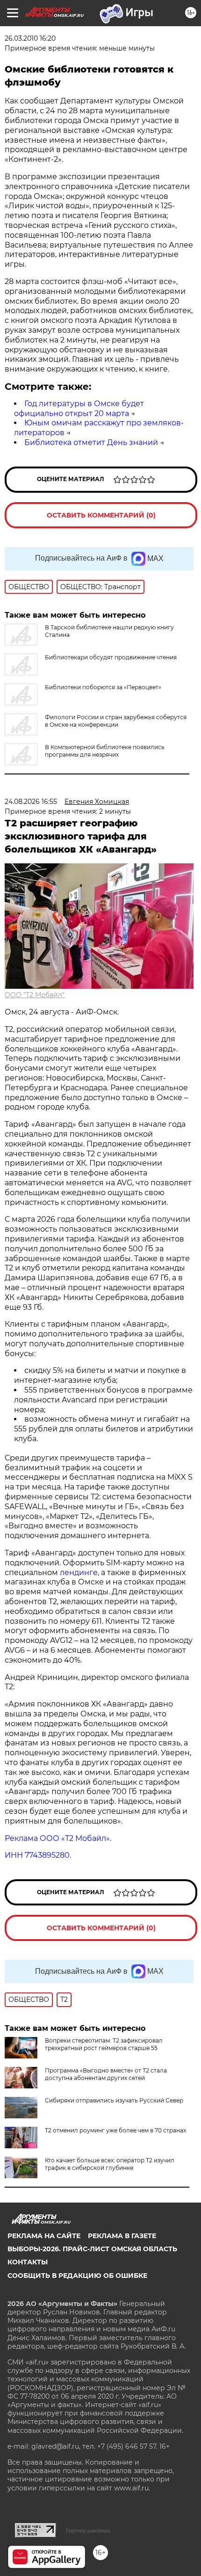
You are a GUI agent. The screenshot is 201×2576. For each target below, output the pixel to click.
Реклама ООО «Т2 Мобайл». (58, 1838)
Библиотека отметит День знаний (91, 442)
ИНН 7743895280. (38, 1855)
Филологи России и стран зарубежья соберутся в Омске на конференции (116, 721)
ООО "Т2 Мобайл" (35, 995)
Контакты (28, 2262)
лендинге (79, 1573)
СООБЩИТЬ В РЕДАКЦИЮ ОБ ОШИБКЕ (77, 2276)
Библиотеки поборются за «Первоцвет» (103, 687)
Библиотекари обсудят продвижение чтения (111, 657)
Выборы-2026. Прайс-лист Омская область (92, 2249)
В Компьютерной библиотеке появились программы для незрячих (105, 751)
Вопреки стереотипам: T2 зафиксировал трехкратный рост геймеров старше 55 (104, 2044)
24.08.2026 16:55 (31, 802)
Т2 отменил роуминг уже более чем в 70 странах (115, 2130)
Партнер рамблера (88, 2531)
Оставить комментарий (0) (101, 515)
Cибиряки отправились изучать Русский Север (114, 2100)
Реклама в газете (122, 2236)
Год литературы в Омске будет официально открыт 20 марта (79, 409)
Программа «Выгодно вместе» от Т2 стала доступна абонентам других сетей (106, 2074)
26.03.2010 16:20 (30, 38)
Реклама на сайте (44, 2236)
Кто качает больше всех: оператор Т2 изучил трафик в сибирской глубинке (110, 2164)
